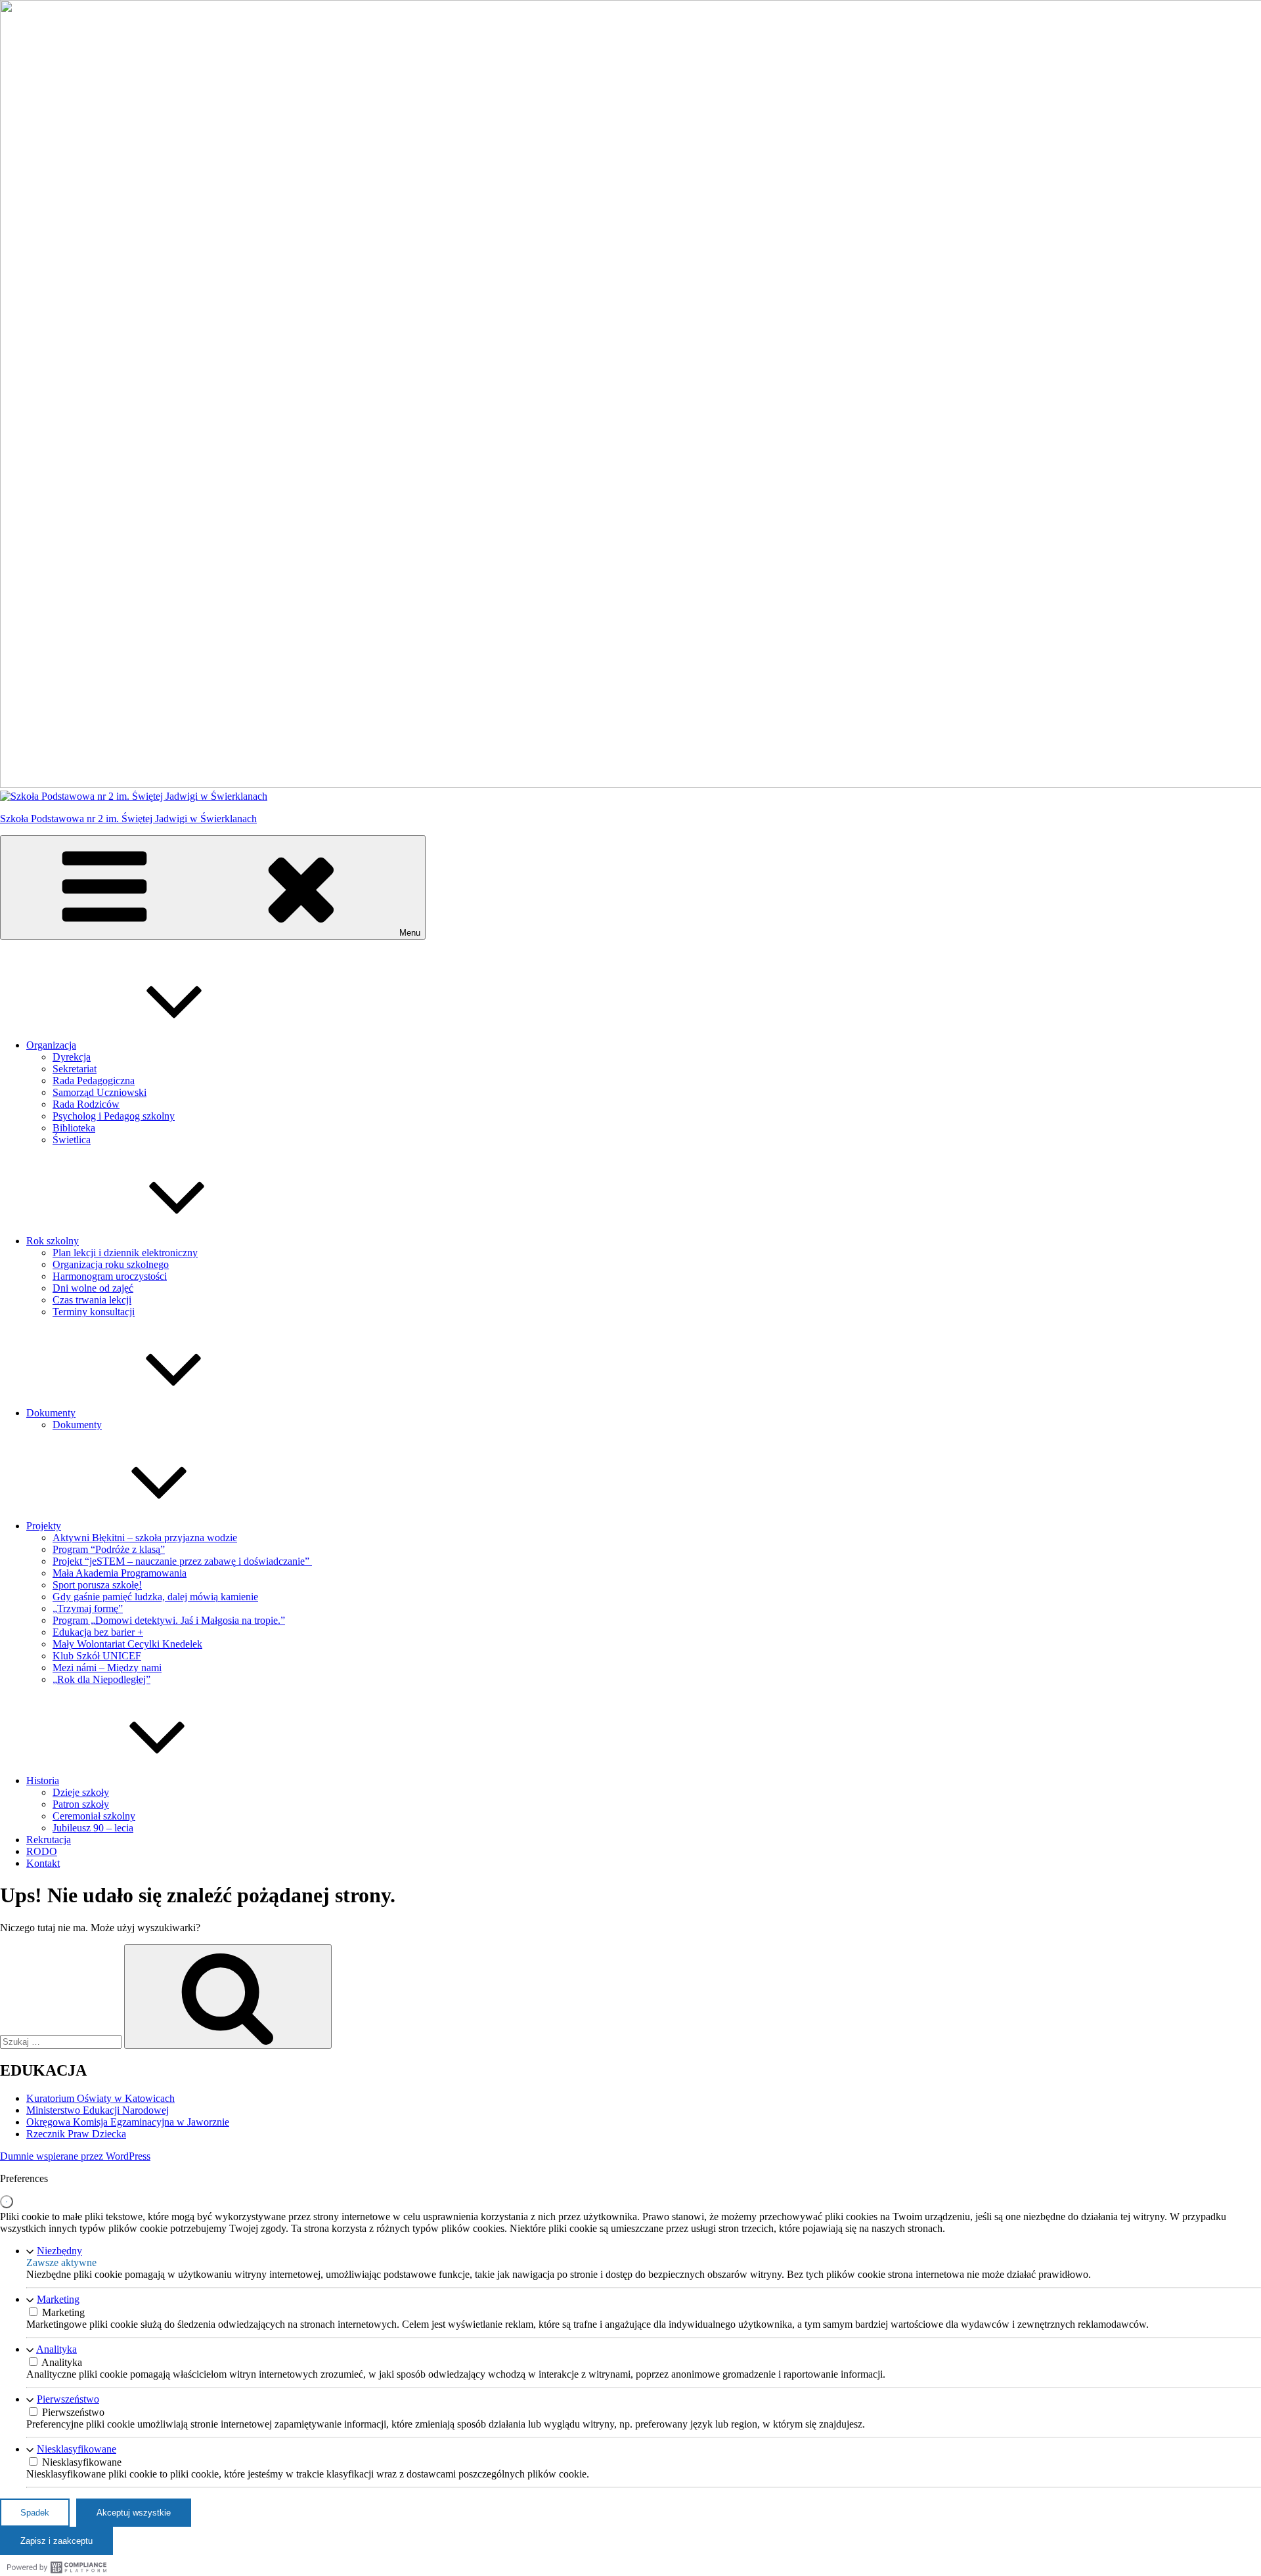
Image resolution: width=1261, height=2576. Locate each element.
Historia (43, 1780)
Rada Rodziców (86, 1104)
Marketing (58, 2299)
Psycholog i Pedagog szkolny (114, 1116)
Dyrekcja (72, 1057)
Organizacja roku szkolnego (111, 1264)
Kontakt (43, 1863)
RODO (42, 1851)
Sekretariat (75, 1069)
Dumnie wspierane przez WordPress (75, 2156)
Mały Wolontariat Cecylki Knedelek (127, 1644)
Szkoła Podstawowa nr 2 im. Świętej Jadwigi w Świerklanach (128, 819)
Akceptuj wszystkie (134, 2513)
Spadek (35, 2513)
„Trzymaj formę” (88, 1608)
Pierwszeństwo (68, 2399)
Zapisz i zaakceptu (56, 2541)
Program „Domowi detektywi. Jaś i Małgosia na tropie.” (169, 1620)
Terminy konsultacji (94, 1312)
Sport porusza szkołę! (97, 1585)
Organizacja (51, 1045)
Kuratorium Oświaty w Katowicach (100, 2098)
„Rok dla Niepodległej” (101, 1679)
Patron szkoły (81, 1804)
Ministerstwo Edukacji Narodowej (98, 2110)
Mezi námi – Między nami (107, 1668)
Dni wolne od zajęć (93, 1288)
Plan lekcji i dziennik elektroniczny (125, 1253)
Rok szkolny (53, 1241)
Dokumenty (51, 1413)
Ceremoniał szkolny (94, 1816)
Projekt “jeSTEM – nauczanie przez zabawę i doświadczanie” (182, 1561)
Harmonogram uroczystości (110, 1276)
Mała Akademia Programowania (120, 1573)
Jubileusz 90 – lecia (93, 1828)
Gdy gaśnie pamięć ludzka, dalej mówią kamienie (155, 1597)
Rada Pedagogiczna (94, 1081)
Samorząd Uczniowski (100, 1092)
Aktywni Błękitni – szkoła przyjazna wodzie (145, 1538)
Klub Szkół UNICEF (97, 1656)
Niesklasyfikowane (77, 2449)
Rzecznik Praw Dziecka (76, 2134)
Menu (410, 933)
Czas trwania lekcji (92, 1300)
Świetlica (72, 1140)
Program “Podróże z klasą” (109, 1549)
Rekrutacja (49, 1840)
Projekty (44, 1526)
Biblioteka (74, 1128)
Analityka (56, 2349)
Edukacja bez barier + (98, 1632)
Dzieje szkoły (81, 1792)
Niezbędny (59, 2251)
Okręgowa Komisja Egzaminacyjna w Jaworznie (128, 2122)
